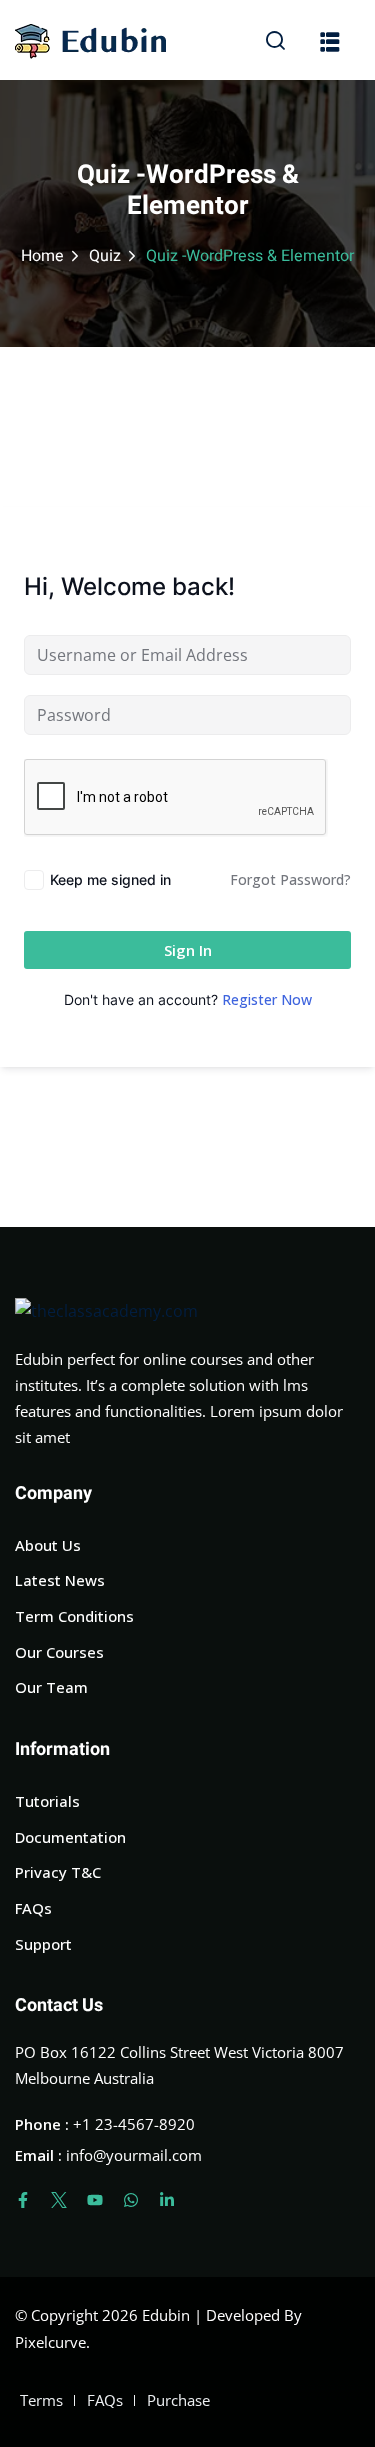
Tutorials (47, 1801)
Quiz (105, 256)
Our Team (51, 1687)
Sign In (188, 950)
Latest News (60, 1580)
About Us (48, 1545)
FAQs (33, 1908)
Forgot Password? (290, 879)
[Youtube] (95, 2200)
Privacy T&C (58, 1872)
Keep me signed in (110, 879)
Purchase (178, 2400)
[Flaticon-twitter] (59, 2200)
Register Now (267, 999)
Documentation (70, 1837)
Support (43, 1944)
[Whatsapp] (131, 2200)
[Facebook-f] (23, 2200)
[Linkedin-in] (167, 2200)
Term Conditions (74, 1616)
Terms (41, 2400)
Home (42, 256)
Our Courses (59, 1652)
